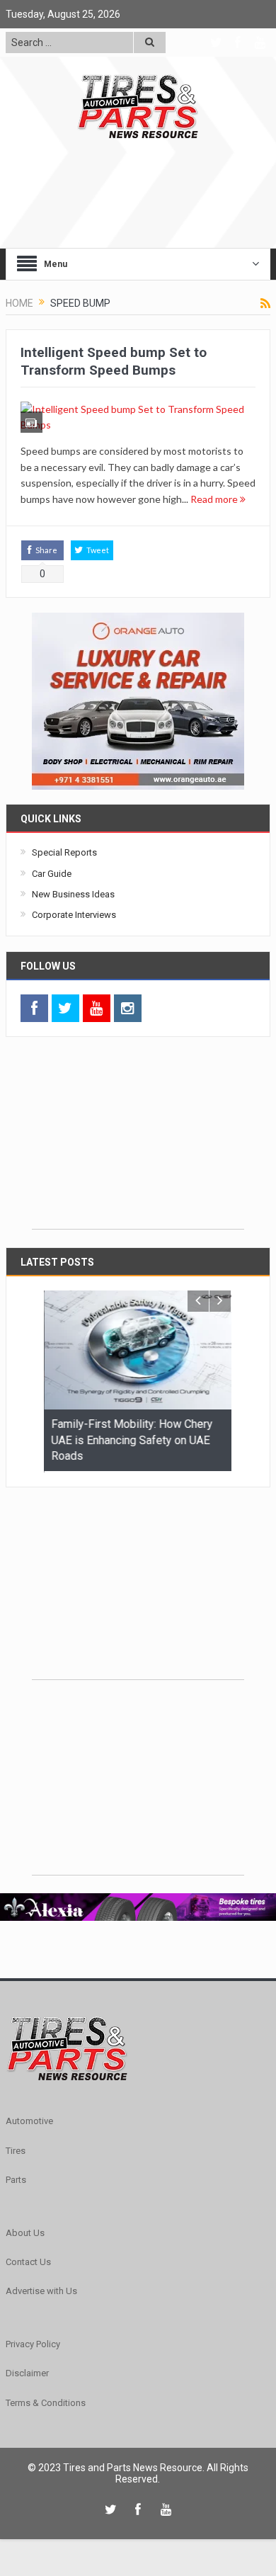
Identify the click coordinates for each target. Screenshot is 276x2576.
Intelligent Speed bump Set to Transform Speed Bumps (114, 361)
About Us (25, 2231)
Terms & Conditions (46, 2401)
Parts (16, 2179)
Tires (16, 2149)
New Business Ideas (73, 894)
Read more (215, 499)
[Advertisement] (138, 1140)
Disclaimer (27, 2372)
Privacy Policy (33, 2343)
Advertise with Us (41, 2290)
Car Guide (52, 874)
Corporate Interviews (74, 915)
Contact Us (28, 2261)
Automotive (29, 2120)
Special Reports (64, 852)
